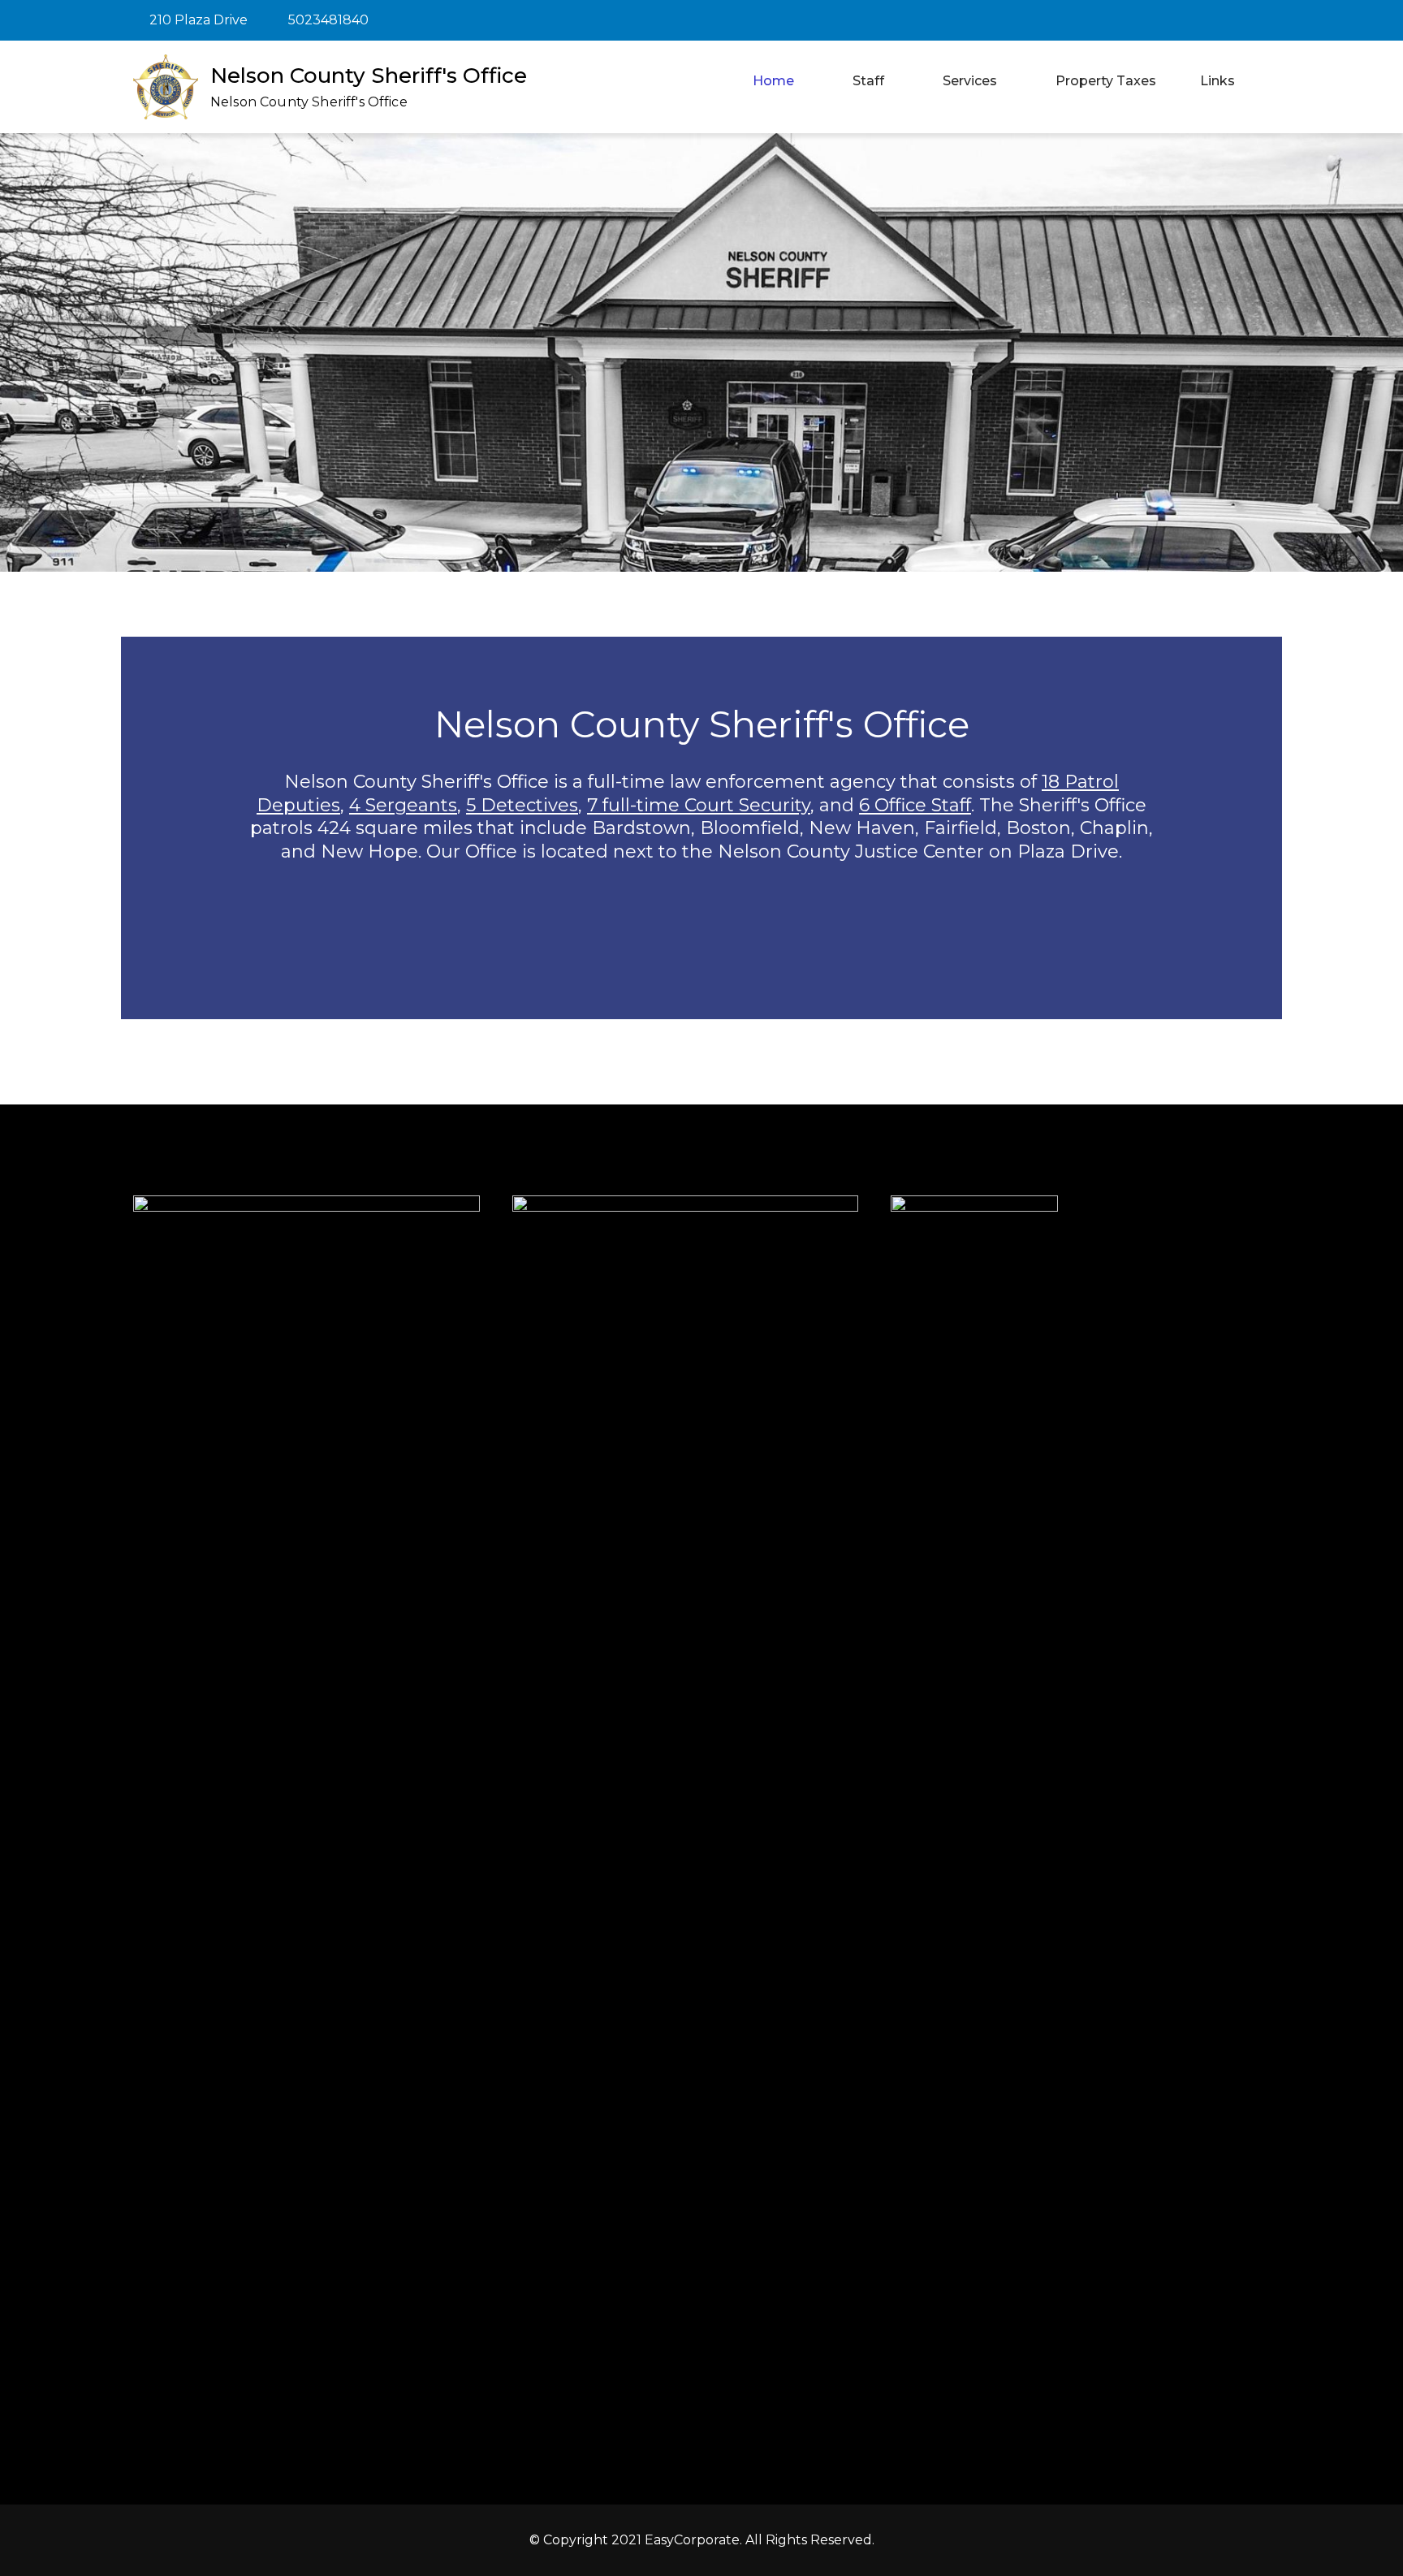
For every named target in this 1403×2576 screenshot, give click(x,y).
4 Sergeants (403, 805)
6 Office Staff (915, 805)
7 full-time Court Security (699, 805)
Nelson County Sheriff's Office (369, 76)
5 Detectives (522, 805)
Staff (868, 81)
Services (970, 81)
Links (1217, 81)
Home (773, 81)
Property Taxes (1106, 81)
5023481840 (328, 20)
